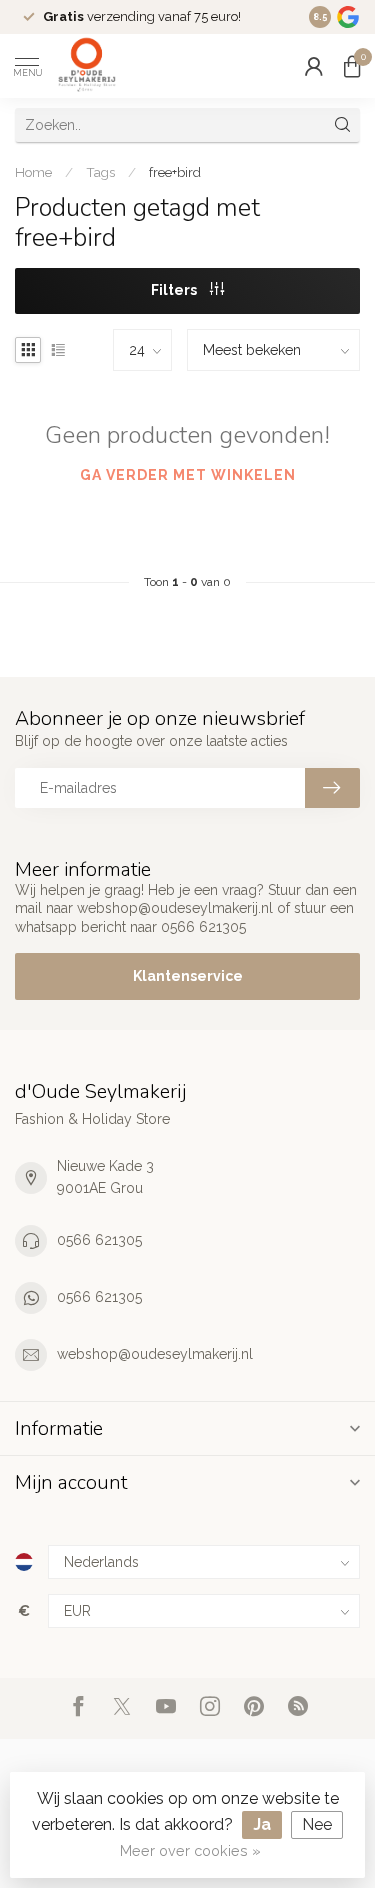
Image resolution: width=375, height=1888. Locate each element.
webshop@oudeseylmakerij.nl (155, 1354)
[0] (352, 66)
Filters (175, 290)
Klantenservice (188, 976)
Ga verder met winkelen (188, 475)
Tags (100, 172)
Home (33, 172)
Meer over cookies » (190, 1850)
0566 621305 (99, 1240)
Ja (262, 1824)
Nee (317, 1824)
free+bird (175, 172)
